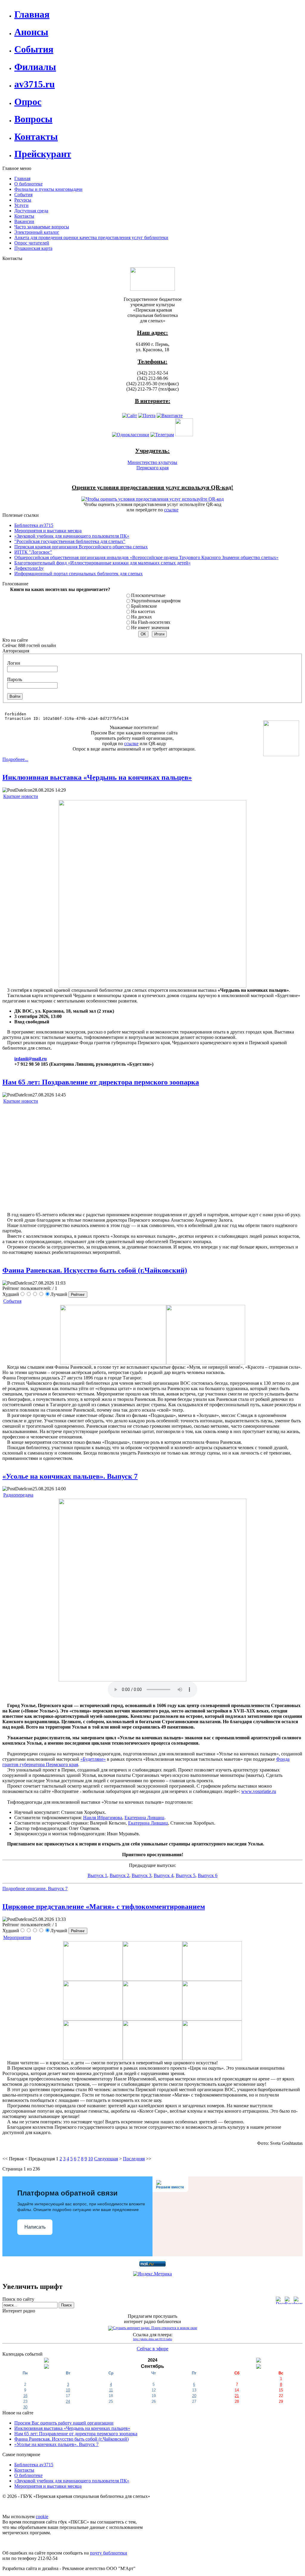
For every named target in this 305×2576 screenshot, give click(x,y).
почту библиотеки (109, 2553)
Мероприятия (17, 1937)
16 (25, 2396)
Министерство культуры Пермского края (152, 465)
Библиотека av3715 (34, 2465)
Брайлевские (144, 606)
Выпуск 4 (164, 1875)
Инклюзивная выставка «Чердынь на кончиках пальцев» (97, 777)
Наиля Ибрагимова (103, 1818)
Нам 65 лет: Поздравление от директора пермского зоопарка (101, 1082)
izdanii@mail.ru (31, 1059)
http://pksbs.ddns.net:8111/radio (153, 2339)
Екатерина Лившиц (144, 1818)
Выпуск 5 (186, 1875)
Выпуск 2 (119, 1875)
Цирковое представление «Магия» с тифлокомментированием (104, 1907)
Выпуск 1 (97, 1875)
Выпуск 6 (208, 1875)
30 (25, 2407)
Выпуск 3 (141, 1875)
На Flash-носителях (151, 622)
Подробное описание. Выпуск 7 (35, 1889)
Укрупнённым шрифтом (156, 601)
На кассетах (143, 611)
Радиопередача (18, 1495)
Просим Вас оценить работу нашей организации (64, 2423)
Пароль (15, 679)
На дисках (141, 617)
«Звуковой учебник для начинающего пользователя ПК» (72, 2481)
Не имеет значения (150, 628)
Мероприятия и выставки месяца (48, 2486)
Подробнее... (15, 759)
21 (237, 2396)
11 (111, 2390)
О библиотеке (28, 2475)
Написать (35, 2227)
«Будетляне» (93, 1759)
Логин (14, 663)
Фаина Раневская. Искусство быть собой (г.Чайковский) (95, 1270)
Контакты (24, 2470)
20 (194, 2396)
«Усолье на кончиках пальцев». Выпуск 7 (70, 1476)
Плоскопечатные (148, 595)
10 (91, 2159)
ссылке (171, 510)
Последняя (134, 2159)
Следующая (106, 2159)
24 (68, 2401)
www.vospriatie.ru (259, 1791)
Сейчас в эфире (152, 2349)
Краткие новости (21, 796)
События (12, 1301)
